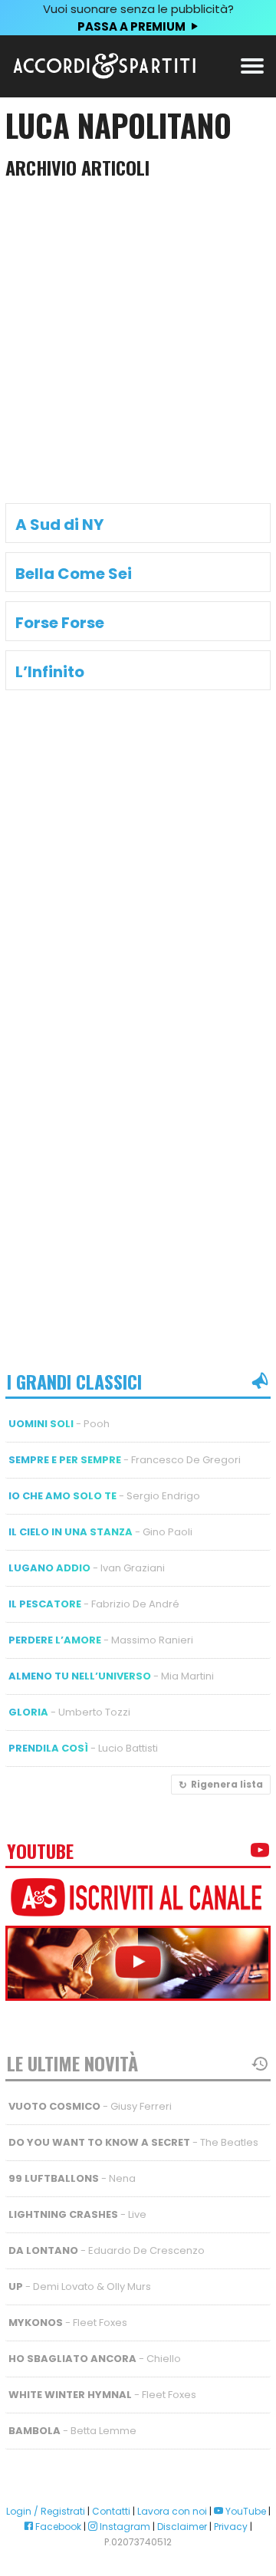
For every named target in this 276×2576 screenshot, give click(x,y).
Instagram (124, 2527)
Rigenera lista (227, 1784)
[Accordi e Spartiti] (104, 76)
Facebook (57, 2527)
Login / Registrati (46, 2511)
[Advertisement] (138, 346)
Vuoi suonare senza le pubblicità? (138, 18)
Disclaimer (182, 2527)
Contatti (111, 2511)
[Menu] (252, 64)
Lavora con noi (172, 2511)
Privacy (231, 2527)
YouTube (245, 2511)
